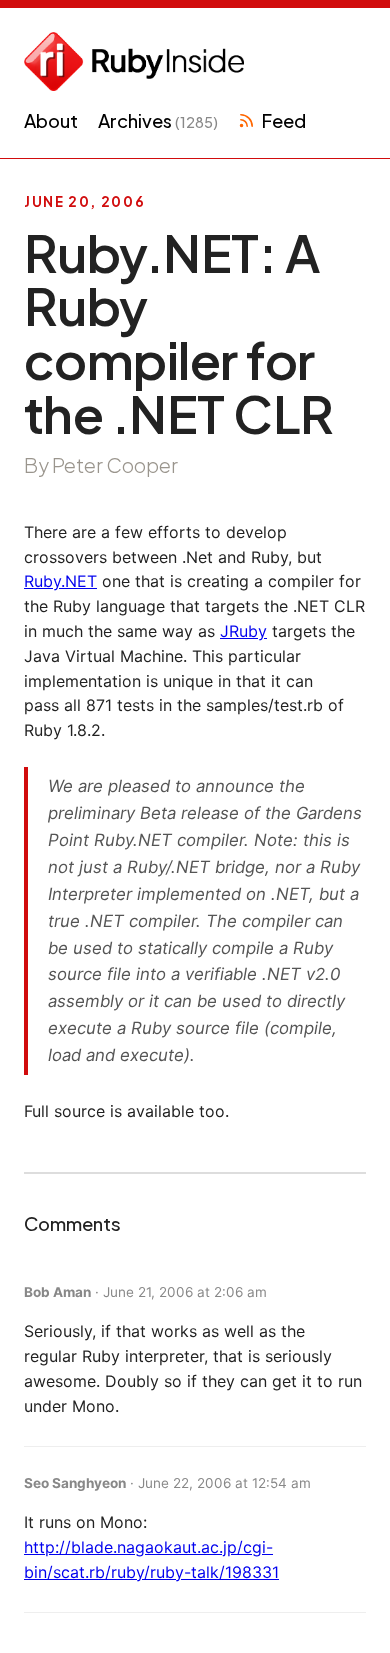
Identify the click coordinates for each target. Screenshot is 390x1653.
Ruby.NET (60, 581)
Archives (158, 120)
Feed (283, 120)
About (51, 120)
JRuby (243, 631)
